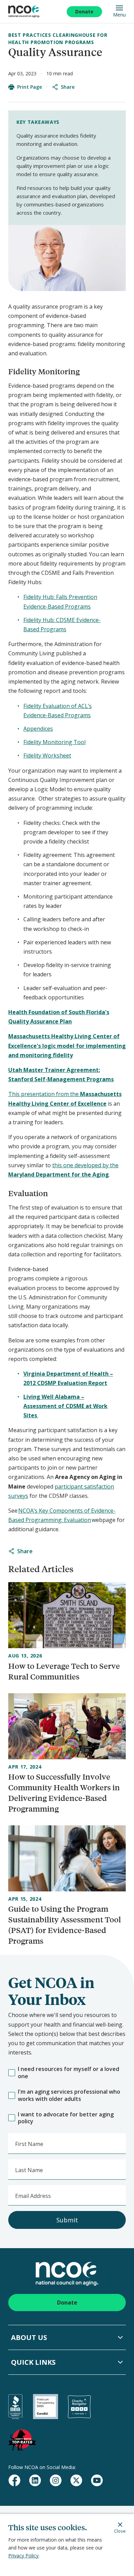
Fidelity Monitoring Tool (54, 742)
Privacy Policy (23, 2556)
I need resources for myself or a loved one (69, 2073)
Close (120, 2531)
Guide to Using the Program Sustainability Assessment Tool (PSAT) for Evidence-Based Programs (65, 1925)
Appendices (38, 729)
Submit (67, 2220)
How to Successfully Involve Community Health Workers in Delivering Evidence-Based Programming (64, 1793)
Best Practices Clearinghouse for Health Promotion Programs (58, 38)
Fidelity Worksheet (47, 755)
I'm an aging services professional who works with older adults (69, 2095)
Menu (119, 14)
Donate (84, 12)
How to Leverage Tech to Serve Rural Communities (64, 1671)
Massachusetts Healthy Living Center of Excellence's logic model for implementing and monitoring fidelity (67, 1045)
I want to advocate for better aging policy (66, 2118)
